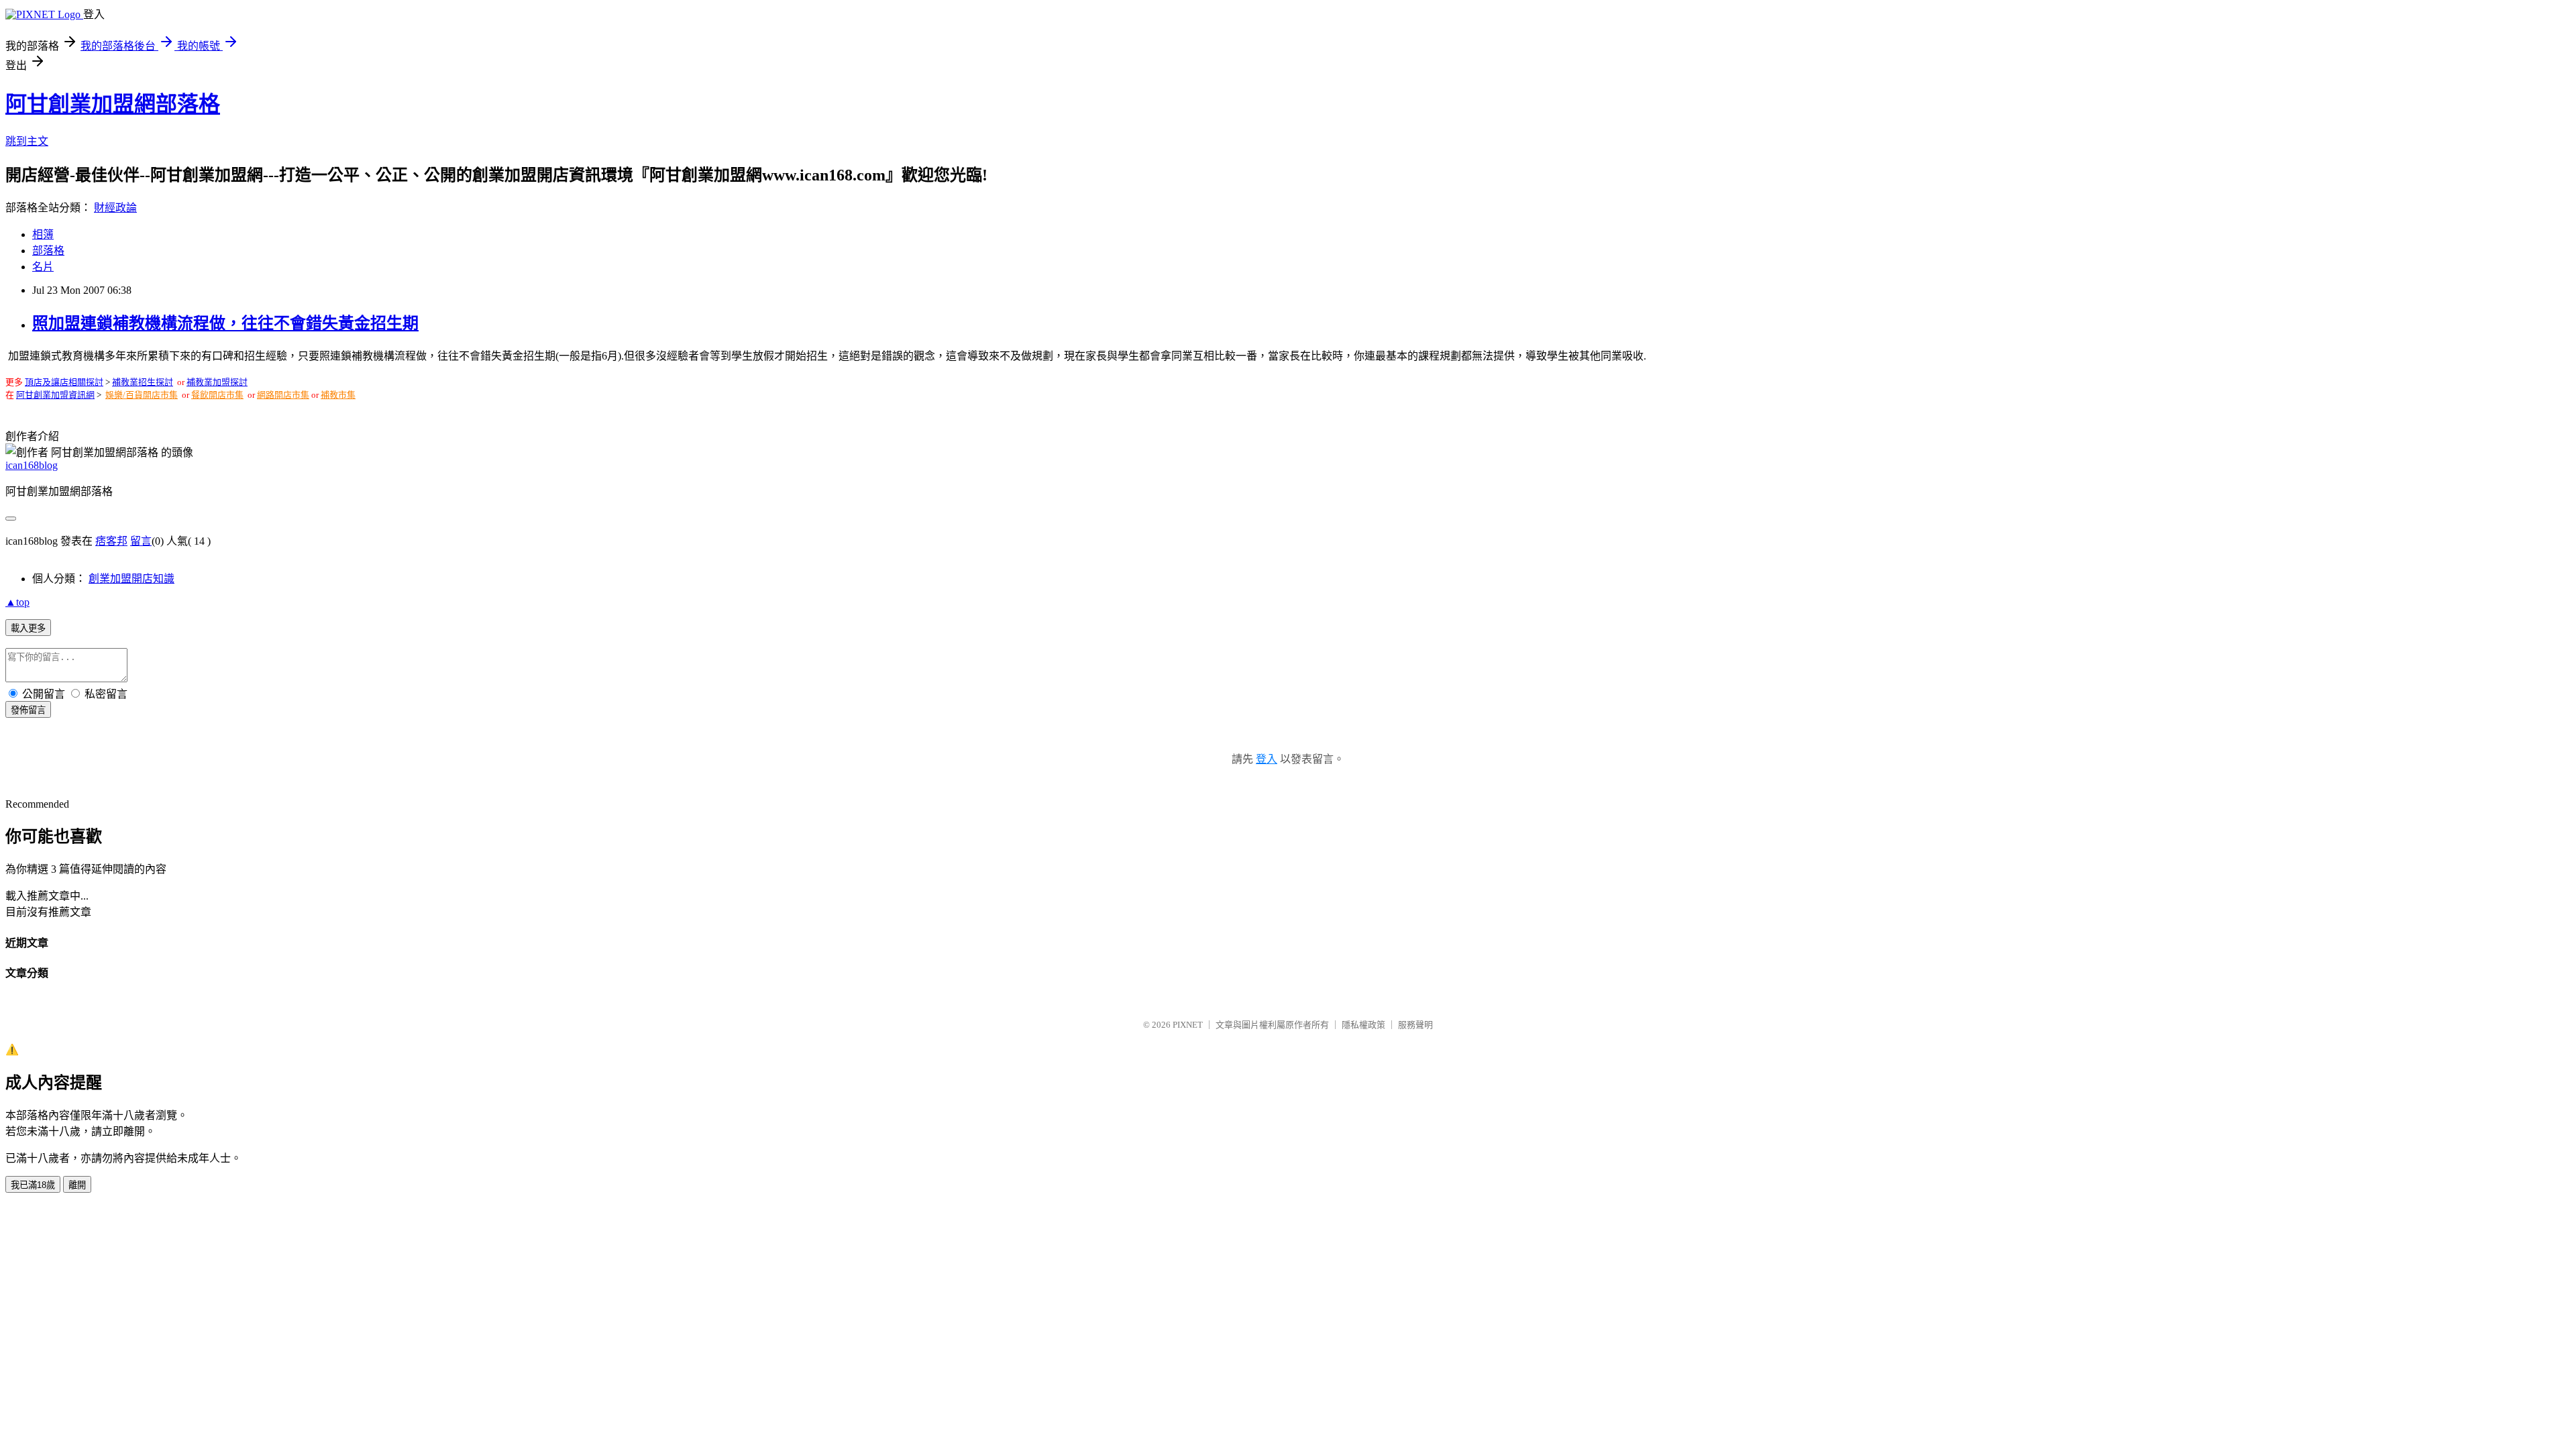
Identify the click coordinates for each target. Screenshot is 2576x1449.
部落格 (48, 251)
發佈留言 (28, 710)
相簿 (43, 234)
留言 (141, 541)
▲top (17, 602)
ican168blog (32, 465)
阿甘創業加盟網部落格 (113, 104)
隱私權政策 (1363, 1025)
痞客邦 (111, 541)
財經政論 (115, 208)
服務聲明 (1415, 1025)
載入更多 (28, 628)
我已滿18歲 (33, 1185)
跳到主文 (27, 141)
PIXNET (1188, 1025)
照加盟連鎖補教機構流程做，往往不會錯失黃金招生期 (225, 323)
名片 (43, 267)
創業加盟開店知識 (131, 579)
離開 (77, 1185)
